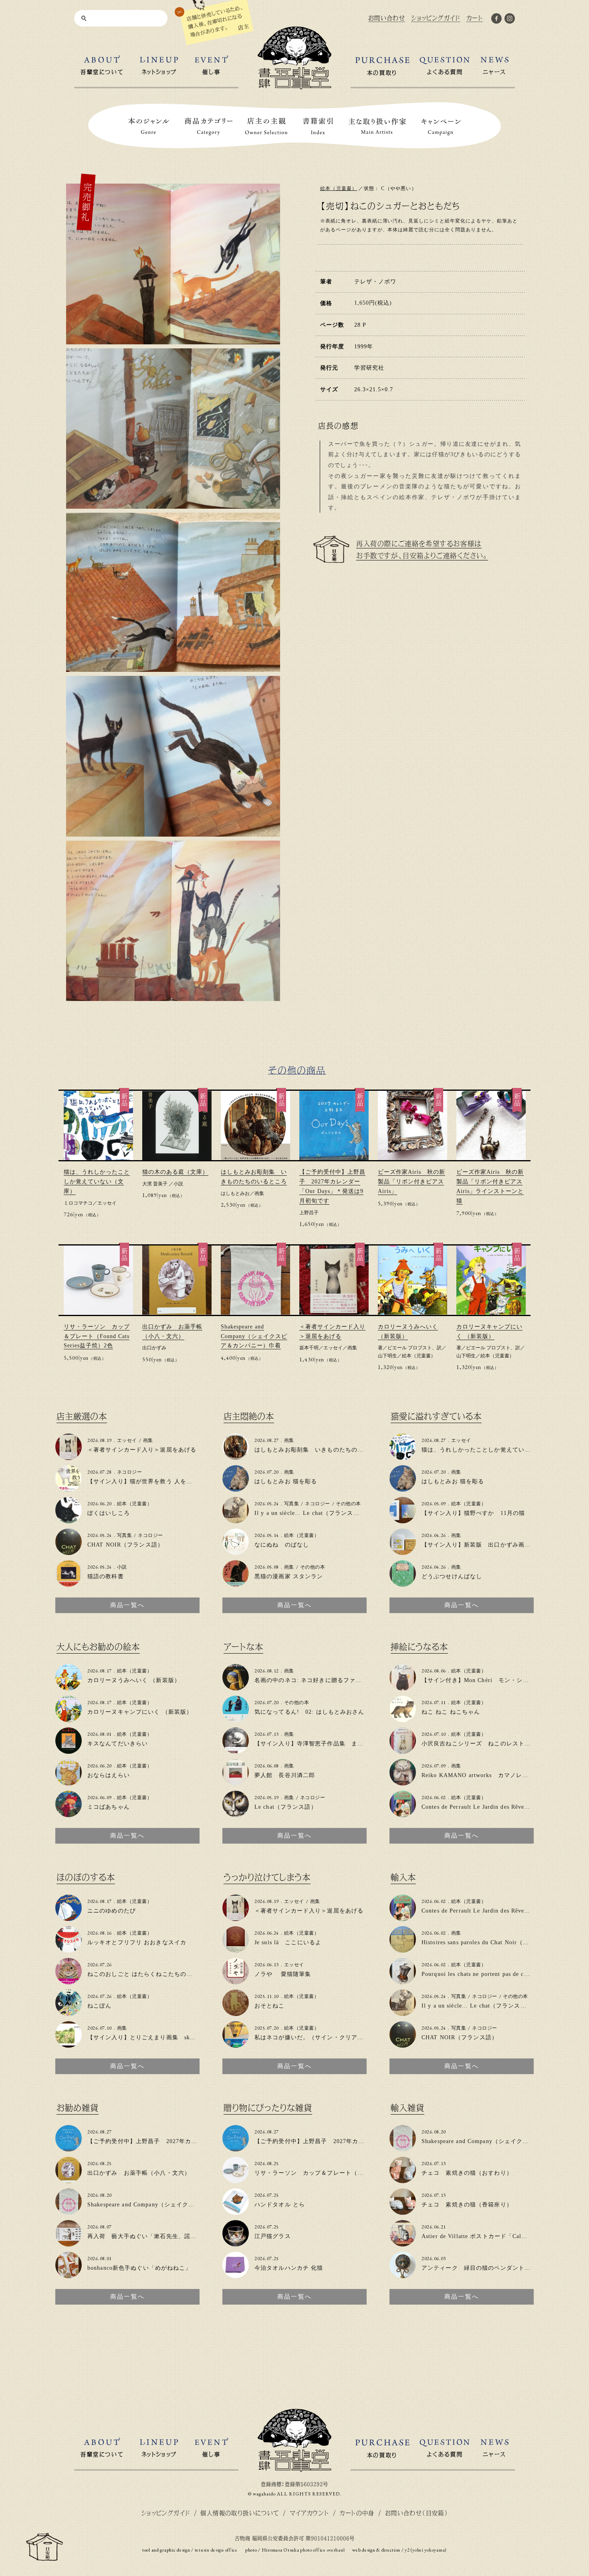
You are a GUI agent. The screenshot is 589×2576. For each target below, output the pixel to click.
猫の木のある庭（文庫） (175, 1172)
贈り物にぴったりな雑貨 (268, 2108)
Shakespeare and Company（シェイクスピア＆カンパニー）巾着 (254, 1336)
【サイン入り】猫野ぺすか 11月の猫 (473, 1513)
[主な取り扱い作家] (377, 126)
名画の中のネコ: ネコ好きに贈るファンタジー (317, 1680)
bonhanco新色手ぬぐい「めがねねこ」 (139, 2268)
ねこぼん (99, 2006)
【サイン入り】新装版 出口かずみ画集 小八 (485, 1545)
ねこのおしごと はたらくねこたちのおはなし (149, 1974)
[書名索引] (318, 126)
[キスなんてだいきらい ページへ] (69, 1750)
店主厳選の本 (82, 1416)
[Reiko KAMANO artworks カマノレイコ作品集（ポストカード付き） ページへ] (403, 1782)
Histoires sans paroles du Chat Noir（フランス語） (490, 1942)
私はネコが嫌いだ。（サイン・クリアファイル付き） (327, 2037)
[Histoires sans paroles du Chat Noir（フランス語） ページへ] (403, 1949)
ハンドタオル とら (280, 2205)
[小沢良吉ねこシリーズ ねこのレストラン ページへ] (403, 1750)
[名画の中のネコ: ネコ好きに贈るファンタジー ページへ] (236, 1687)
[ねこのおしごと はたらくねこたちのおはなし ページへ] (69, 1981)
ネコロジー (129, 1472)
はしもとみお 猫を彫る (286, 1481)
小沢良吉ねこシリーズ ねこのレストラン (479, 1744)
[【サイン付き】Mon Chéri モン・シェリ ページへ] (403, 1687)
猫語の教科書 (106, 1576)
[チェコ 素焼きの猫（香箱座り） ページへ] (403, 2211)
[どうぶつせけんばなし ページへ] (403, 1583)
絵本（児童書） (339, 188)
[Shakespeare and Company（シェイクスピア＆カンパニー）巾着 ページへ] (69, 2211)
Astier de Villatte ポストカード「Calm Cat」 (482, 2236)
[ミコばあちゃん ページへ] (69, 1814)
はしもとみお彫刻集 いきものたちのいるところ (321, 1450)
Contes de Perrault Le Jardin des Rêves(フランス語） (493, 1807)
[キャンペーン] (441, 126)
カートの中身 (357, 2513)
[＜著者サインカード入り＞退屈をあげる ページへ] (69, 1457)
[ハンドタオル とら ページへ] (236, 2211)
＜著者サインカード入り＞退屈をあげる (142, 1450)
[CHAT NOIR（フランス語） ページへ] (69, 1552)
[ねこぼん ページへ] (69, 2013)
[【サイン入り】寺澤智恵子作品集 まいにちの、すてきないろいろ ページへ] (236, 1750)
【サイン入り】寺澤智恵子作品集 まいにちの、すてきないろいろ (345, 1744)
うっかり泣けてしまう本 (267, 1877)
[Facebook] (496, 20)
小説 (178, 1184)
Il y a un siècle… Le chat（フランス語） (310, 1513)
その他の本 (348, 1504)
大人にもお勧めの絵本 (98, 1647)
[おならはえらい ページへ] (69, 1782)
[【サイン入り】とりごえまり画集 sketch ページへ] (69, 2044)
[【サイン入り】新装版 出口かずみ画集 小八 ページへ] (403, 1552)
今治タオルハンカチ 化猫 (289, 2268)
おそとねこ (270, 2006)
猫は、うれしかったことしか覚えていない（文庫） (97, 1182)
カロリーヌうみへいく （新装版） (134, 1680)
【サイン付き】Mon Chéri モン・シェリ (478, 1680)
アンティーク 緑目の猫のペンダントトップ (482, 2268)
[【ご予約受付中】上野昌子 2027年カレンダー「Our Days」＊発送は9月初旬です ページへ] (69, 2148)
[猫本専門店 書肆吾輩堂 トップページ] (294, 86)
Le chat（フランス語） (286, 1807)
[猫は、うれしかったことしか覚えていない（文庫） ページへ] (403, 1457)
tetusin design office (216, 2550)
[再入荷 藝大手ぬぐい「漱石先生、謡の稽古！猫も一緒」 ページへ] (69, 2243)
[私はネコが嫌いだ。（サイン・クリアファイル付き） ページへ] (236, 2044)
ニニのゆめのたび (112, 1911)
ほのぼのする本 (86, 1877)
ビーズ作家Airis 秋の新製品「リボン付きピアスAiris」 (411, 1182)
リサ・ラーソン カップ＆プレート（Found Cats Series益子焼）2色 (97, 1336)
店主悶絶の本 (249, 1416)
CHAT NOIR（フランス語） (125, 1545)
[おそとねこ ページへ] (236, 2013)
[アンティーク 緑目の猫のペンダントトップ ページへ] (403, 2275)
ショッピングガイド (166, 2513)
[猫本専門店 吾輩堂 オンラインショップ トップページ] (294, 2468)
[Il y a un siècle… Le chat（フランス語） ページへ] (236, 1520)
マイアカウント (310, 2513)
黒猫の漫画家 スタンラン (289, 1576)
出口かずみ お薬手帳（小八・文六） (139, 2173)
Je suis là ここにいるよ (288, 1942)
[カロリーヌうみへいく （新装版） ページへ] (69, 1687)
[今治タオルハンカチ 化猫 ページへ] (236, 2275)
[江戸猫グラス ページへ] (236, 2243)
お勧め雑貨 (78, 2108)
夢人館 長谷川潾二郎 (285, 1775)
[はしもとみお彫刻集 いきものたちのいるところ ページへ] (236, 1457)
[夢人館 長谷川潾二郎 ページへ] (236, 1782)
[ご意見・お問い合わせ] (44, 2557)
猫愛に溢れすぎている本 (436, 1416)
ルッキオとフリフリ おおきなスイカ (137, 1942)
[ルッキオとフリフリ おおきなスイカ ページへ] (69, 1949)
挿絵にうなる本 (419, 1647)
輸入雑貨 (407, 2108)
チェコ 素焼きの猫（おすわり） (467, 2173)
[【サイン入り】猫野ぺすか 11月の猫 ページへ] (403, 1520)
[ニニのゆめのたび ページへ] (69, 1918)
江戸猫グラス (273, 2236)
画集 (259, 1193)
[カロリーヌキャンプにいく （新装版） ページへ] (69, 1719)
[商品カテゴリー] (209, 126)
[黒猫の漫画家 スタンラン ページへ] (236, 1583)
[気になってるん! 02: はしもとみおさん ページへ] (236, 1719)
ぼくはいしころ (109, 1513)
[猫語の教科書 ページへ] (69, 1583)
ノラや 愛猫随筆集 (283, 1974)
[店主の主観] (266, 126)
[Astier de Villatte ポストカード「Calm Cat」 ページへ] (403, 2243)
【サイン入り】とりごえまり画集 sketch (144, 2037)
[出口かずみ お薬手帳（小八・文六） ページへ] (69, 2180)
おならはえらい (109, 1775)
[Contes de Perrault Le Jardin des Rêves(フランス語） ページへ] (403, 1814)
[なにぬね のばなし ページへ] (236, 1552)
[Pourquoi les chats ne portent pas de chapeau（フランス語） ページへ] (403, 1981)
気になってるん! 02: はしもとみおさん (310, 1712)
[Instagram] (510, 20)
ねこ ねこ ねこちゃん (451, 1712)
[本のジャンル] (149, 126)
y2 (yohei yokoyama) (426, 2550)
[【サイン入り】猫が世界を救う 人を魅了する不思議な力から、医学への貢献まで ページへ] (69, 1488)
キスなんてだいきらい (118, 1744)
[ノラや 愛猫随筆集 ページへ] (236, 1981)
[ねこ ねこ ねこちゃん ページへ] (403, 1719)
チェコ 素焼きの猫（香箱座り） (467, 2205)
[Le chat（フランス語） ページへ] (236, 1814)
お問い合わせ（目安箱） (417, 2513)
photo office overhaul (322, 2550)
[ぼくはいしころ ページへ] (69, 1520)
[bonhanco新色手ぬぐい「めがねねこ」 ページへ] (69, 2275)
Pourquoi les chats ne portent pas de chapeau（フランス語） (503, 1974)
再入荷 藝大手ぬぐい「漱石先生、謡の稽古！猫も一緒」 (166, 2236)
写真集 (124, 1535)
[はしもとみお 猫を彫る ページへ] (236, 1488)
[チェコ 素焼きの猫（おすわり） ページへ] (403, 2180)
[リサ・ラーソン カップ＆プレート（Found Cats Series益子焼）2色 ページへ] (236, 2180)
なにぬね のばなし (282, 1545)
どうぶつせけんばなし (452, 1576)
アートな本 (243, 1647)
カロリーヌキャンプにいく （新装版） (140, 1712)
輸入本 (403, 1877)
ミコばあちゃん (109, 1807)
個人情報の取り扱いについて (240, 2513)
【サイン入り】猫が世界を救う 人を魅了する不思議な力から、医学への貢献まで (197, 1481)
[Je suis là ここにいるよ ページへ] (236, 1949)
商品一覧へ (127, 1605)
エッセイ (107, 1203)
